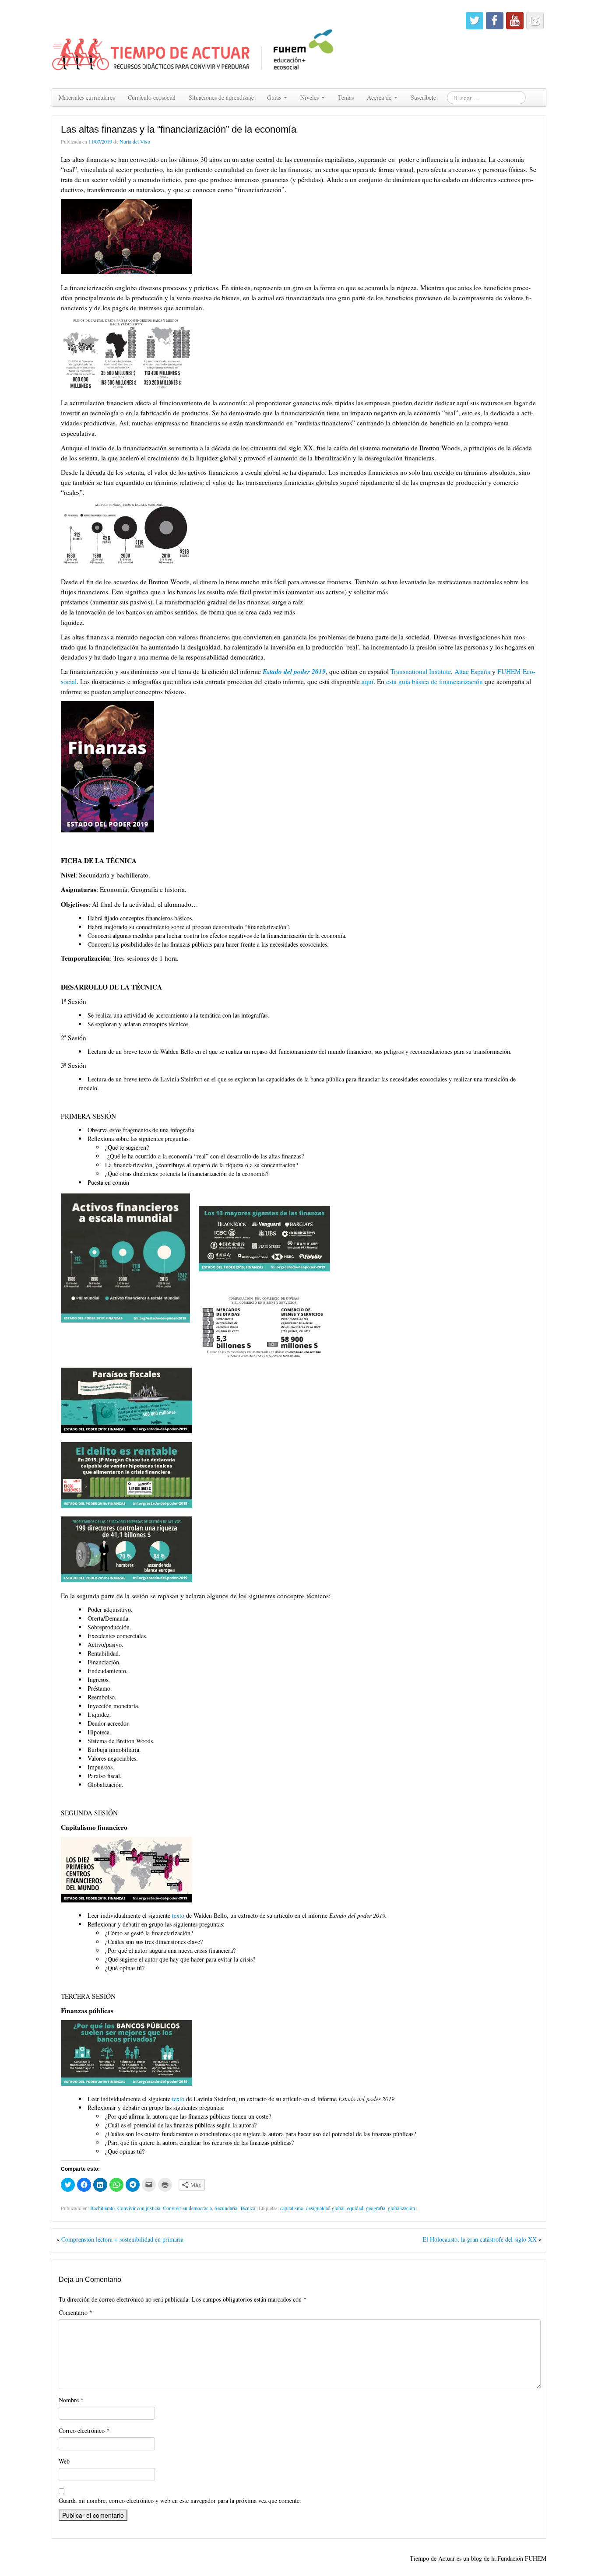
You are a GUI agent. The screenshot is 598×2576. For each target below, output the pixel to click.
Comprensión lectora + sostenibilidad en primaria (122, 2239)
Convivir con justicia (139, 2208)
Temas (346, 97)
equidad (355, 2208)
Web (64, 2461)
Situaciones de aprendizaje (221, 97)
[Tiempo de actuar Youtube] (515, 21)
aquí (368, 681)
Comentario (76, 2312)
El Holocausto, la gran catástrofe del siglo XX (480, 2239)
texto (178, 1915)
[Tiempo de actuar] (193, 43)
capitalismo (292, 2208)
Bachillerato (102, 2208)
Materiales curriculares (87, 97)
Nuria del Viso (135, 141)
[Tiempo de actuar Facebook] (495, 21)
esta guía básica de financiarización (434, 681)
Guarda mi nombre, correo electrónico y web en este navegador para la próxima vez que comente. (180, 2501)
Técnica (248, 2208)
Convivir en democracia (187, 2208)
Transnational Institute (421, 671)
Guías (275, 97)
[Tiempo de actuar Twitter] (475, 21)
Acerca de (380, 97)
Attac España (472, 671)
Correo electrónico (84, 2430)
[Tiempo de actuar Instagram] (535, 21)
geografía (376, 2208)
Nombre (71, 2400)
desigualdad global (325, 2208)
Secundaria (226, 2208)
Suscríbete (423, 97)
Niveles (310, 97)
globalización (401, 2208)
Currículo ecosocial (152, 97)
